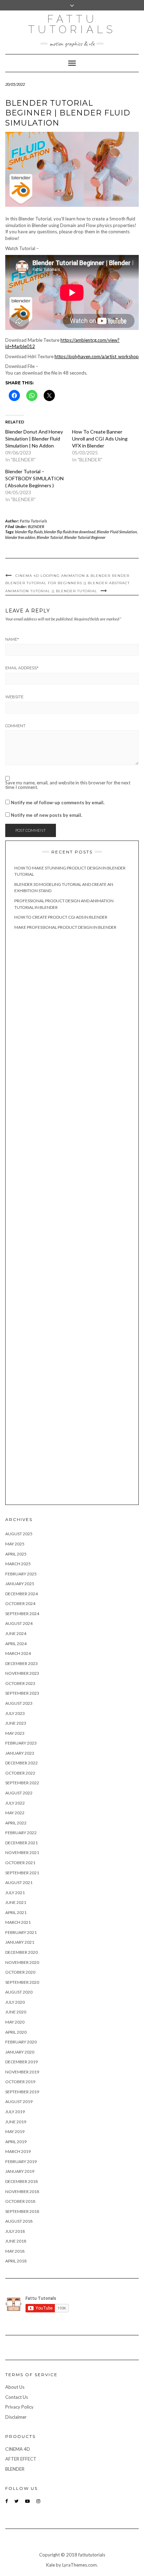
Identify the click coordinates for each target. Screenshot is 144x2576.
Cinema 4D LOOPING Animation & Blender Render (72, 576)
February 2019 (21, 2161)
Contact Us (17, 2397)
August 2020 (19, 1992)
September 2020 (22, 1982)
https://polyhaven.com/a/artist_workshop (97, 356)
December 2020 (21, 1952)
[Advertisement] (72, 1218)
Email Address (22, 668)
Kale (51, 2565)
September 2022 (22, 1783)
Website (14, 697)
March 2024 (18, 1653)
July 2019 (15, 2112)
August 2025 (19, 1534)
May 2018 (15, 2251)
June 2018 (16, 2241)
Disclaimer (16, 2417)
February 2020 (21, 2042)
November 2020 (22, 1962)
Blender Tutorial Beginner (85, 537)
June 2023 (16, 1723)
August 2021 (19, 1882)
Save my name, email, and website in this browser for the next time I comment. (68, 785)
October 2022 (20, 1773)
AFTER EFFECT (21, 2459)
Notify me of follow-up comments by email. (58, 803)
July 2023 (15, 1713)
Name (12, 639)
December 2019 (21, 2062)
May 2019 (15, 2131)
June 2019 (16, 2122)
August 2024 (19, 1623)
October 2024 (20, 1603)
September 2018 (22, 2211)
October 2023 (20, 1683)
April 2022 (16, 1823)
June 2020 (16, 2012)
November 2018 (22, 2191)
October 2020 (20, 1972)
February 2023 (21, 1743)
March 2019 (18, 2151)
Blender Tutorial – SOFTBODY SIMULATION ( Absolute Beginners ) (34, 478)
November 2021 (22, 1852)
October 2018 (20, 2201)
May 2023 (15, 1733)
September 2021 (22, 1873)
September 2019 (22, 2092)
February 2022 (21, 1833)
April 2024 (16, 1644)
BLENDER (36, 526)
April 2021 (16, 1912)
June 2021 (16, 1902)
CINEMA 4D (18, 2449)
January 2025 (20, 1584)
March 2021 (18, 1922)
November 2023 (22, 1673)
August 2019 (19, 2102)
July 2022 (15, 1803)
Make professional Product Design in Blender (65, 927)
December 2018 (21, 2181)
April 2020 (16, 2032)
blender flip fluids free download (70, 532)
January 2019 (20, 2171)
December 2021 (21, 1843)
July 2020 (15, 2002)
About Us (15, 2387)
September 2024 (22, 1614)
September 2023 (22, 1693)
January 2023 (20, 1753)
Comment (15, 726)
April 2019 (16, 2142)
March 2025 (18, 1564)
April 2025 (16, 1554)
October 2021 (20, 1863)
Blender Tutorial (50, 537)
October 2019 (20, 2082)
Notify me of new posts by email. (46, 815)
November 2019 (22, 2072)
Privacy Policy (19, 2407)
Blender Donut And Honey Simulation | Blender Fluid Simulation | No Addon (34, 439)
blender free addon (20, 537)
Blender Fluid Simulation (117, 532)
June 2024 (16, 1633)
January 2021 (20, 1942)
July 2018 (15, 2231)
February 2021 (21, 1932)
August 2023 (19, 1703)
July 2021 (15, 1893)
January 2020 (20, 2052)
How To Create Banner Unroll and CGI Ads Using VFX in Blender (100, 439)
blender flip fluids (29, 532)
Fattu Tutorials (72, 24)
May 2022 (15, 1813)
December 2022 (21, 1763)
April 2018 (16, 2261)
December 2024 (21, 1594)
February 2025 (21, 1574)
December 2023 (21, 1663)
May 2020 (15, 2022)
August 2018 (19, 2221)
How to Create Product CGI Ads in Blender (61, 917)
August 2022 (19, 1793)
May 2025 (15, 1544)
